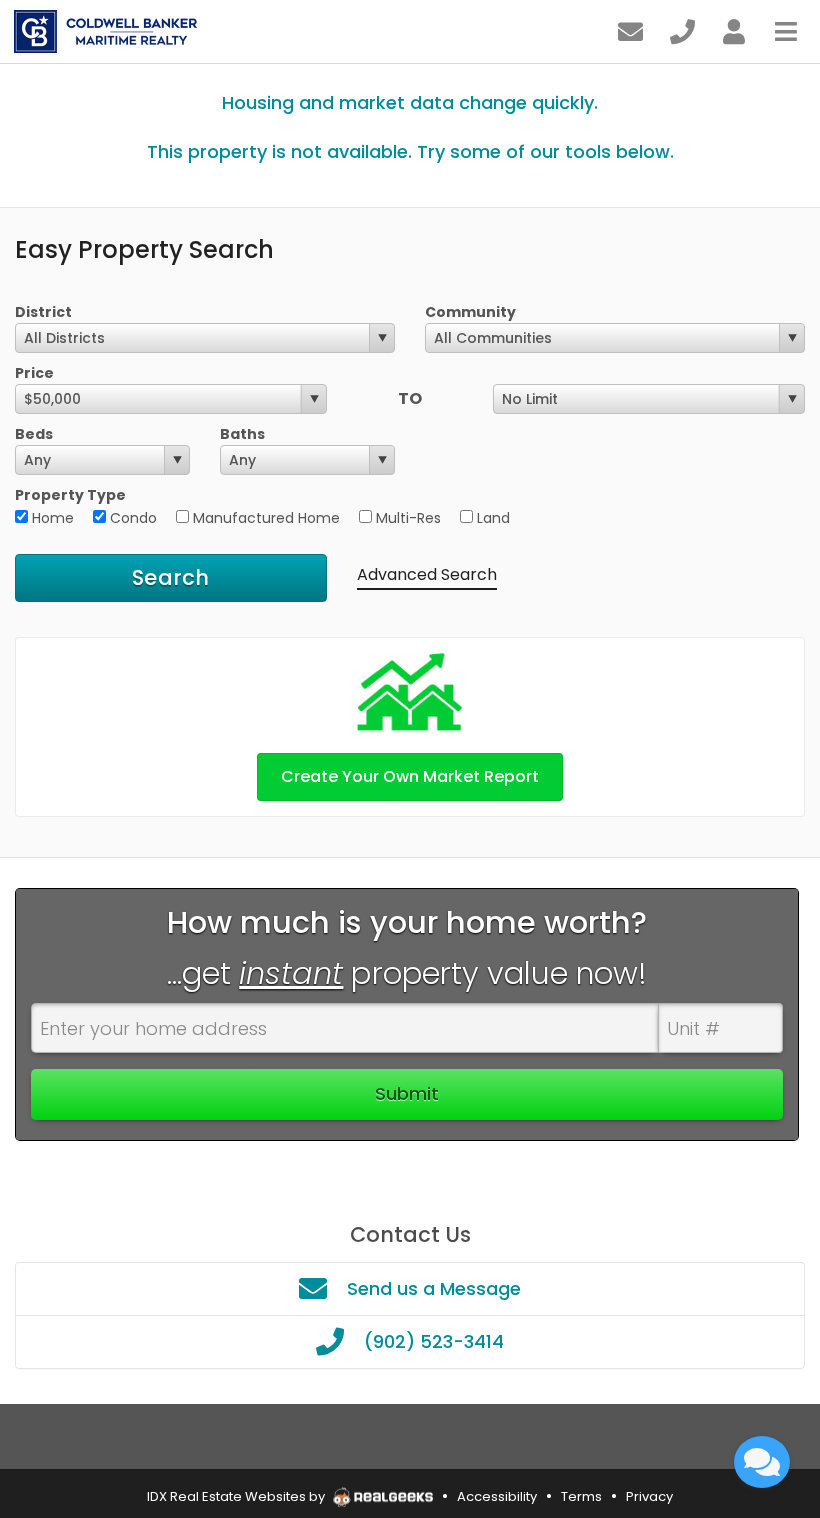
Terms (581, 1496)
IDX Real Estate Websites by (237, 1496)
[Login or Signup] (734, 30)
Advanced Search (427, 574)
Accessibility (497, 1496)
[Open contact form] (630, 30)
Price (34, 373)
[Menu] (786, 30)
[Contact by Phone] (682, 30)
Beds (34, 434)
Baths (242, 434)
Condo (131, 518)
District (43, 312)
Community (470, 312)
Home (51, 518)
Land (491, 518)
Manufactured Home (264, 518)
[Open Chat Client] (762, 1462)
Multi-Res (406, 518)
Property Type (70, 495)
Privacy (649, 1496)
